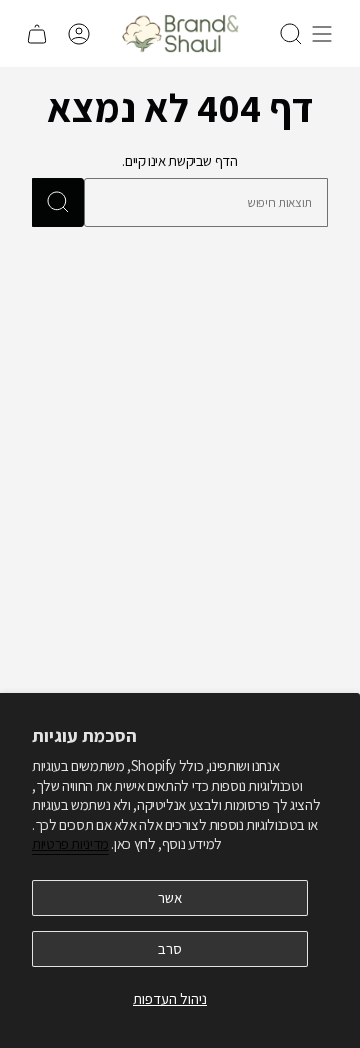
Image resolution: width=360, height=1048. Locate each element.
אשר (170, 897)
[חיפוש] (58, 202)
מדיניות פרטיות (70, 843)
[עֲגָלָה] (37, 33)
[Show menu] (322, 33)
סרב (170, 948)
